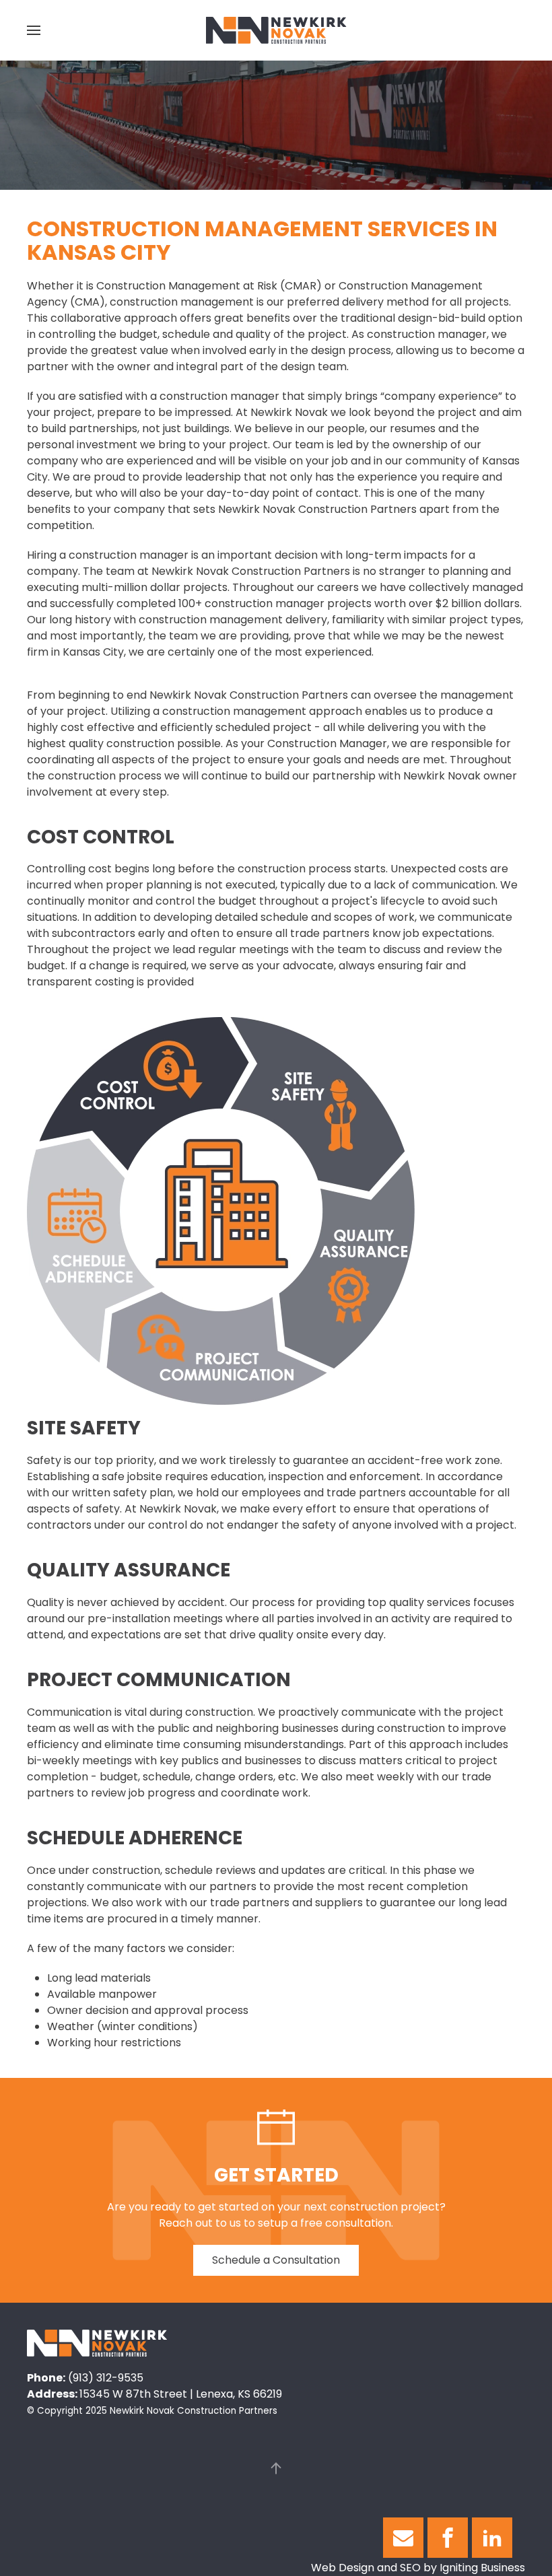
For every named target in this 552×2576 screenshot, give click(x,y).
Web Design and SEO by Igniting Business (418, 2568)
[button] (34, 30)
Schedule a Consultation (276, 2260)
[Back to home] (276, 30)
